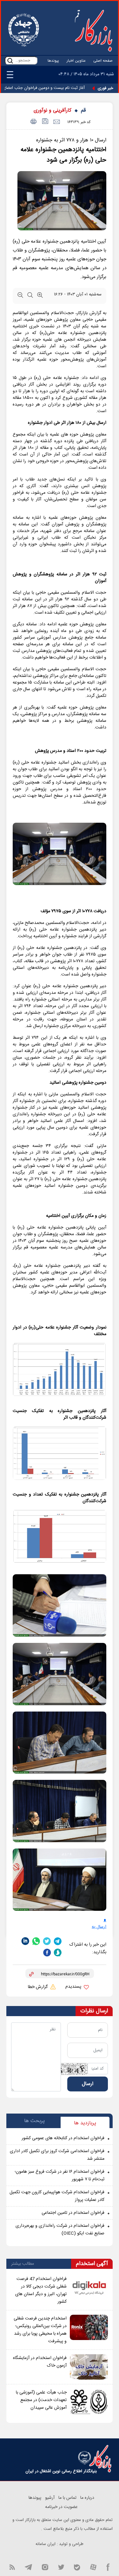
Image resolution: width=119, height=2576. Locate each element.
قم (83, 111)
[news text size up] (40, 296)
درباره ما (87, 2498)
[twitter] (47, 1941)
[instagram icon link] (45, 2567)
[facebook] (47, 1953)
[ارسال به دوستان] (56, 122)
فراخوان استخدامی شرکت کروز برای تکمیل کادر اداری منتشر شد (57, 2155)
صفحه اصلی (103, 61)
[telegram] (58, 1941)
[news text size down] (20, 296)
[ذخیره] (45, 122)
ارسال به (99, 1927)
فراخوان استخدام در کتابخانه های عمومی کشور (63, 2138)
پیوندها (53, 61)
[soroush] (58, 1953)
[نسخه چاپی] (33, 122)
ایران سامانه (46, 2544)
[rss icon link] (12, 2567)
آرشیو (50, 2498)
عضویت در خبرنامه (61, 2507)
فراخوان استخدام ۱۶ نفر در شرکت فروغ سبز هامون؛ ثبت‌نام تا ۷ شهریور (60, 2176)
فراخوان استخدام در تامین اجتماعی (73, 2213)
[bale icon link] (77, 2567)
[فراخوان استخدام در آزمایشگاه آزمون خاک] (89, 2367)
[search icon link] (10, 61)
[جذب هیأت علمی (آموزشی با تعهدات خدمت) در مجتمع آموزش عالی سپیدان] (89, 2401)
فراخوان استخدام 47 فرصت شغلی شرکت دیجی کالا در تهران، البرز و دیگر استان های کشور (41, 2290)
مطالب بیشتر (23, 2264)
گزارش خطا (38, 1987)
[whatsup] (36, 1941)
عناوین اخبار (76, 61)
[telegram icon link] (28, 2567)
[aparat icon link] (93, 2567)
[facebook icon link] (108, 2567)
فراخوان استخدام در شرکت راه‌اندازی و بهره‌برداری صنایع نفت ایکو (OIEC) (60, 2230)
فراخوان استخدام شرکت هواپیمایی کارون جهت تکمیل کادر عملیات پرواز (57, 2196)
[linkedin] (25, 1941)
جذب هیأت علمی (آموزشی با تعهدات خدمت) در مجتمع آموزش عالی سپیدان (41, 2400)
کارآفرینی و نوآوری (53, 111)
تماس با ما (67, 2498)
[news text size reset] (30, 296)
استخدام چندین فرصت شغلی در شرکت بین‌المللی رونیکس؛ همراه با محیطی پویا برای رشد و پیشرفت (40, 2330)
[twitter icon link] (61, 2567)
